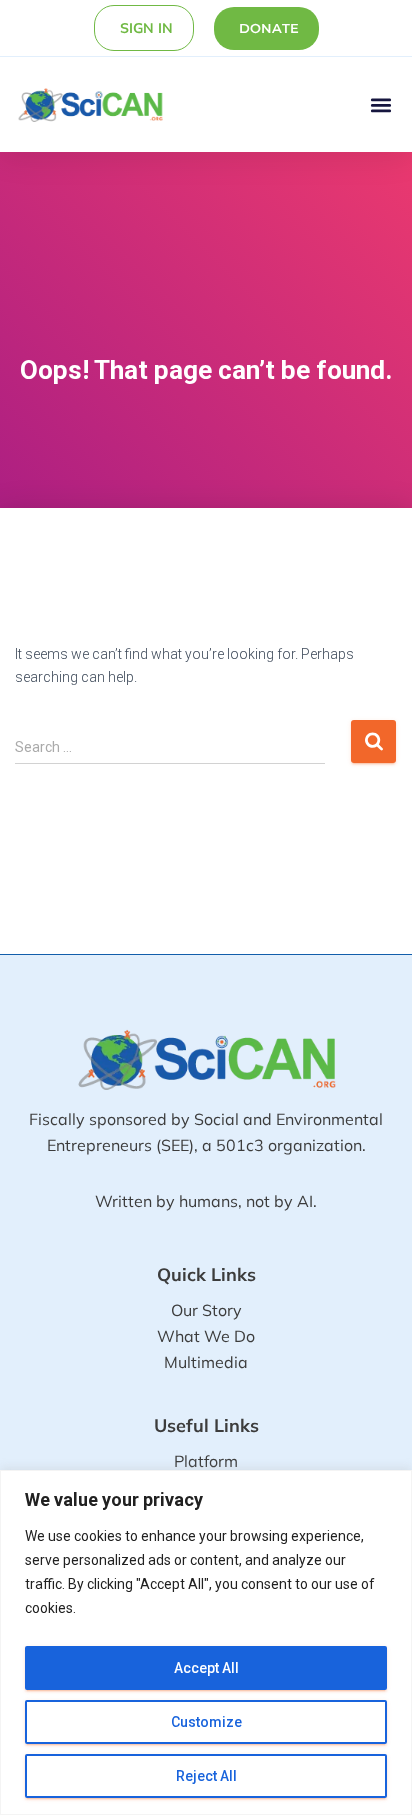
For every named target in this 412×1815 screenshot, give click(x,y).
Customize (206, 1722)
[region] (206, 1642)
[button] (380, 104)
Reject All (206, 1776)
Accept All (206, 1668)
